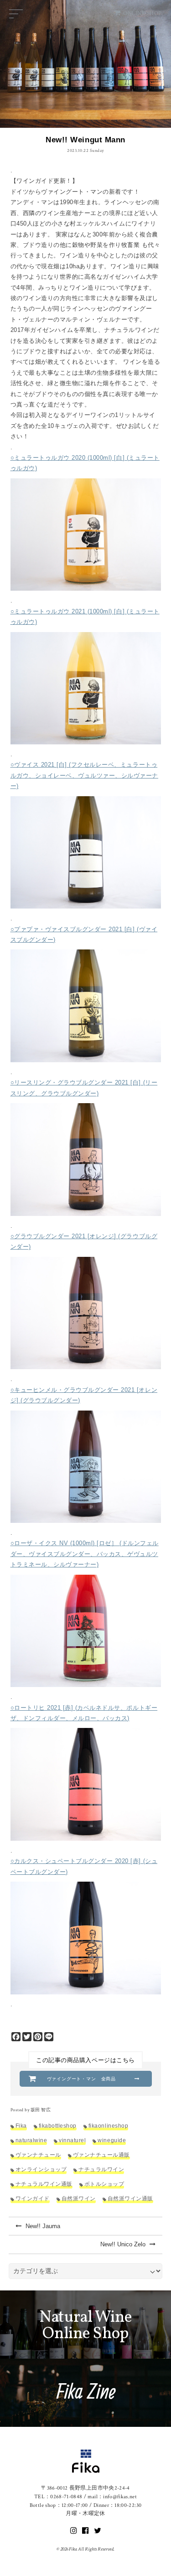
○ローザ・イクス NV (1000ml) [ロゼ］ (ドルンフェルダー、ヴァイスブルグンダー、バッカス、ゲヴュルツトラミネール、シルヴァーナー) (85, 1554)
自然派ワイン (79, 2198)
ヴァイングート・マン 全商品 (82, 2079)
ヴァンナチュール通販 (101, 2155)
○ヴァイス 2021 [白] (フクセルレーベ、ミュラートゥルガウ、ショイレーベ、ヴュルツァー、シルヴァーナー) (84, 775)
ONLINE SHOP (142, 13)
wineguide (112, 2140)
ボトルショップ (104, 2184)
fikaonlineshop (108, 2126)
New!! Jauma (42, 2226)
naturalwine (31, 2140)
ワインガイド (33, 2198)
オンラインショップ (41, 2169)
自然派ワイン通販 (130, 2198)
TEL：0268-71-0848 (58, 2497)
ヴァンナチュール (38, 2155)
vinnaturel (72, 2140)
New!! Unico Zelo (124, 2244)
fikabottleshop (58, 2126)
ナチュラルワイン (101, 2169)
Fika (21, 2126)
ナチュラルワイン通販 (44, 2184)
